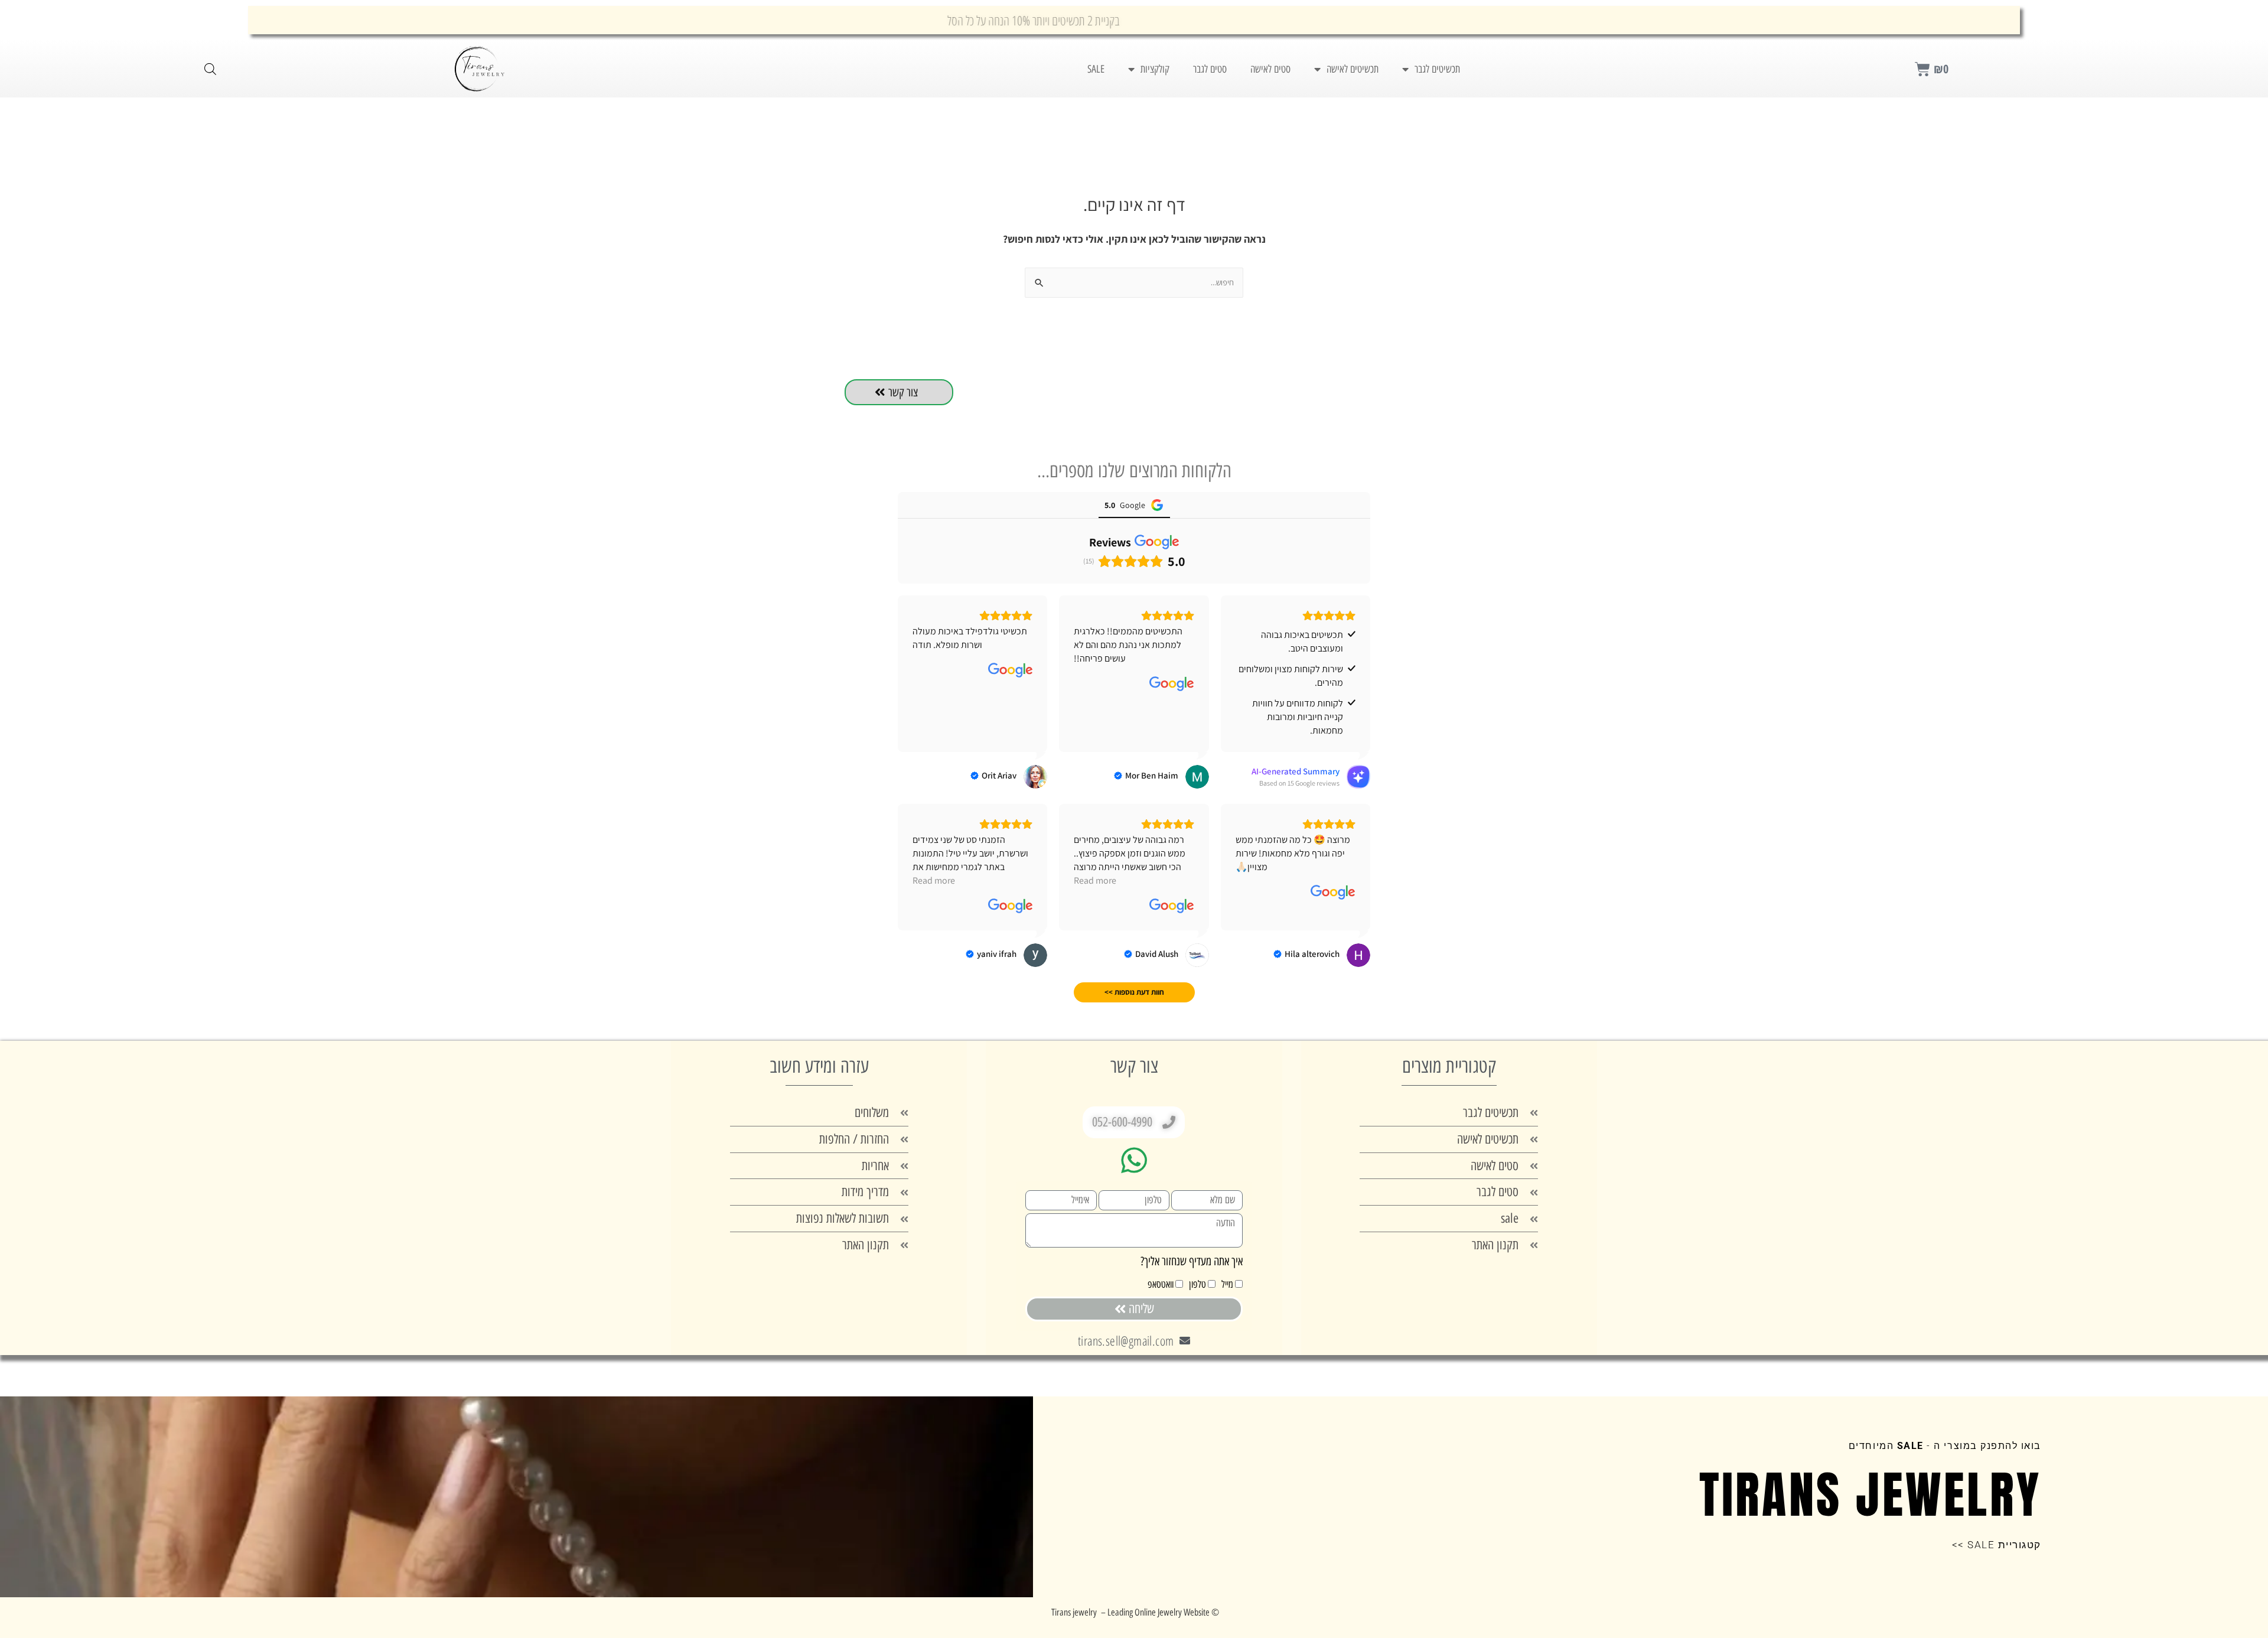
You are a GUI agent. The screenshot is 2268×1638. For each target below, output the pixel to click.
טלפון (1197, 1284)
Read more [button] (1095, 880)
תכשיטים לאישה (1353, 69)
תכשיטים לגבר (1437, 69)
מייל (1227, 1284)
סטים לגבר (1210, 69)
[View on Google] (1172, 684)
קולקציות (1155, 69)
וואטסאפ (1161, 1284)
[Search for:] (1134, 282)
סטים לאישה (1270, 69)
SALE (1096, 69)
